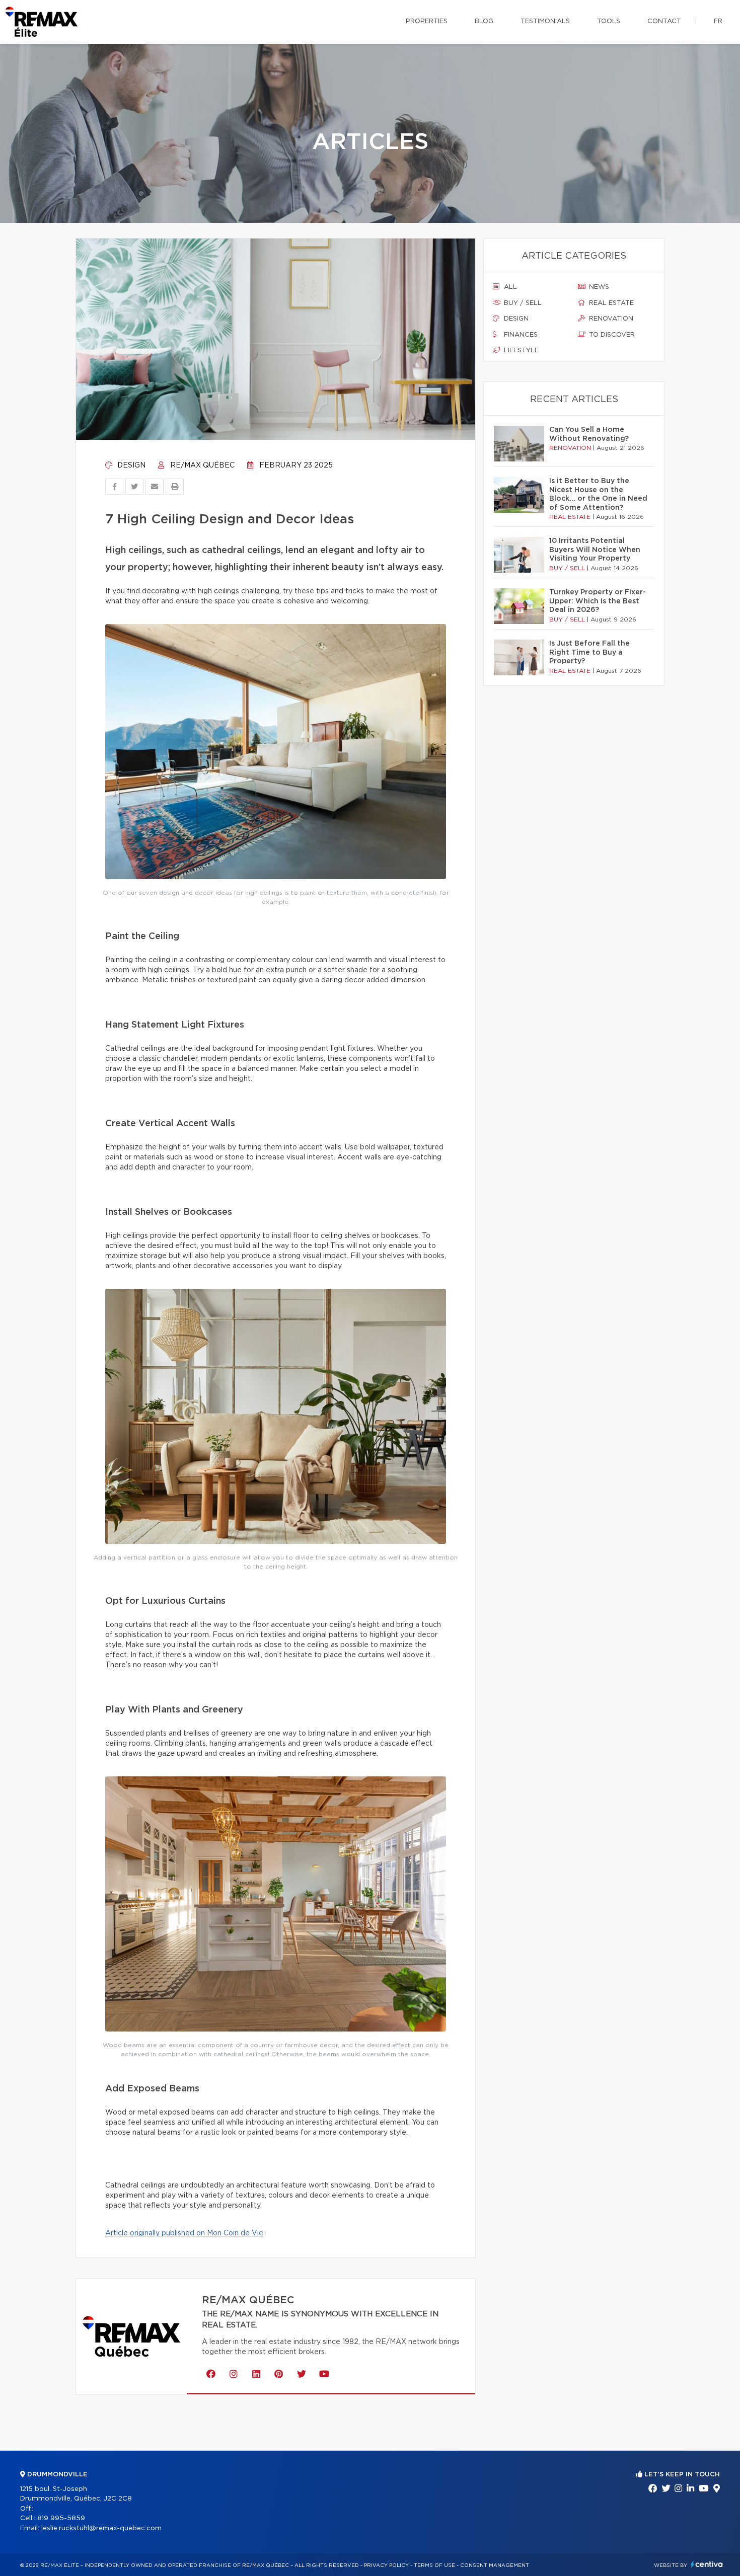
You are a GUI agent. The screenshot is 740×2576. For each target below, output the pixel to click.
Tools (609, 21)
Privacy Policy (386, 2565)
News (598, 287)
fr (718, 21)
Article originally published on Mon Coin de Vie (184, 2233)
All (509, 287)
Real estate (610, 303)
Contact (664, 21)
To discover (611, 335)
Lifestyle (520, 350)
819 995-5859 (61, 2518)
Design (130, 465)
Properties (427, 21)
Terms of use (434, 2565)
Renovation (610, 319)
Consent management (495, 2565)
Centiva (707, 2564)
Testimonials (545, 21)
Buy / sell (522, 303)
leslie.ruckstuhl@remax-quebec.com (101, 2528)
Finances (520, 335)
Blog (484, 21)
